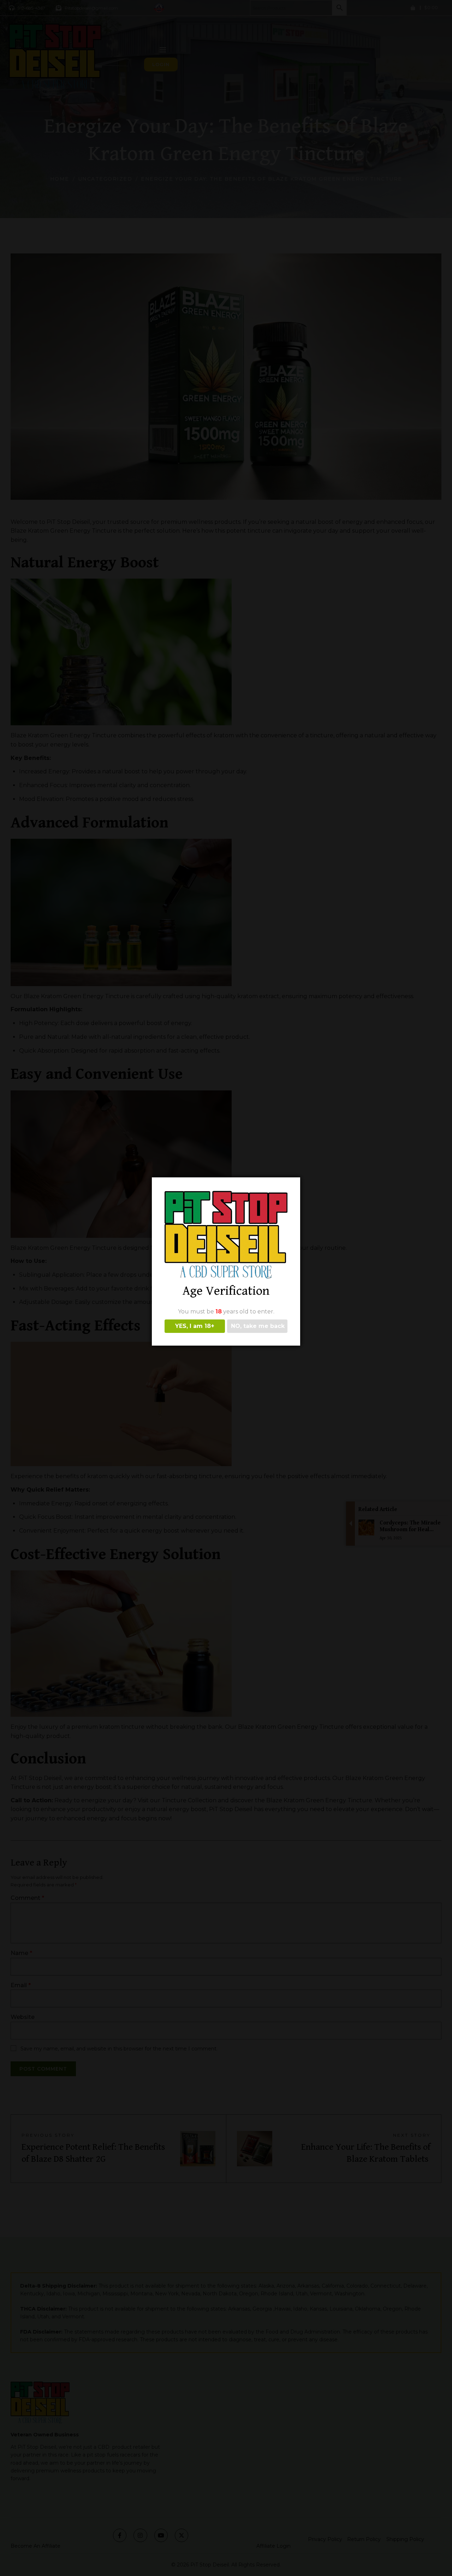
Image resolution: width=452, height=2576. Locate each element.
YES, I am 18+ (195, 1326)
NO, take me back (258, 1326)
